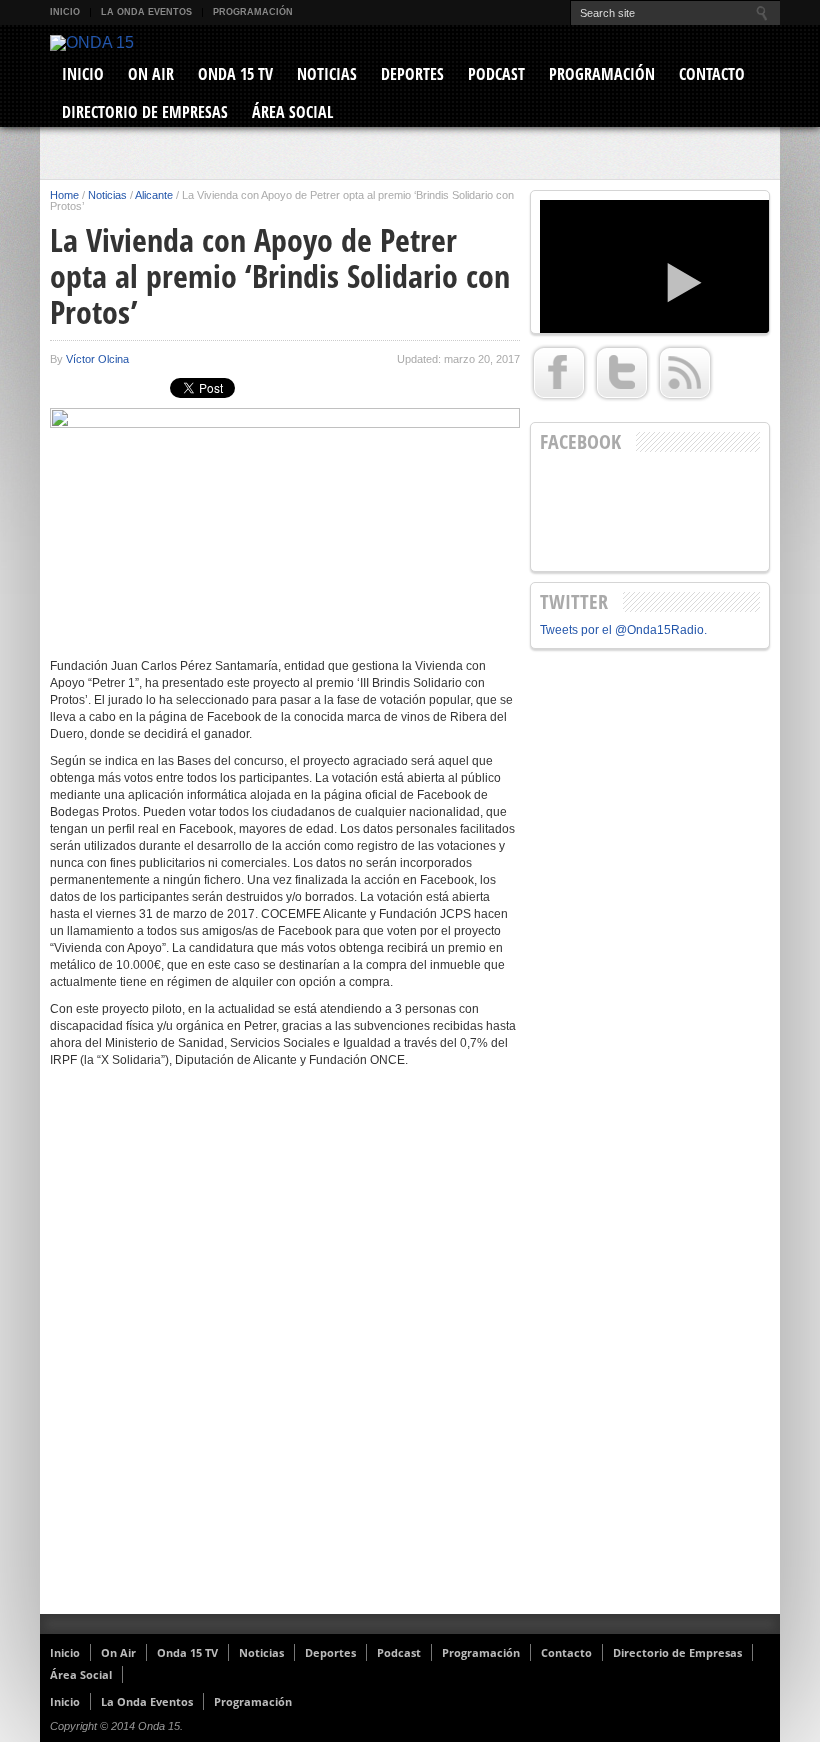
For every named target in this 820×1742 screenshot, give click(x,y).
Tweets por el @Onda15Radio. (623, 630)
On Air (151, 74)
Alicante (154, 195)
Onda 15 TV (235, 74)
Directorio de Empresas (145, 112)
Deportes (412, 74)
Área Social (292, 112)
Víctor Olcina (97, 359)
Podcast (496, 74)
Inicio (65, 12)
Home (64, 195)
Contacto (712, 74)
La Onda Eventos (146, 12)
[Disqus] (285, 1354)
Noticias (327, 74)
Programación (253, 12)
